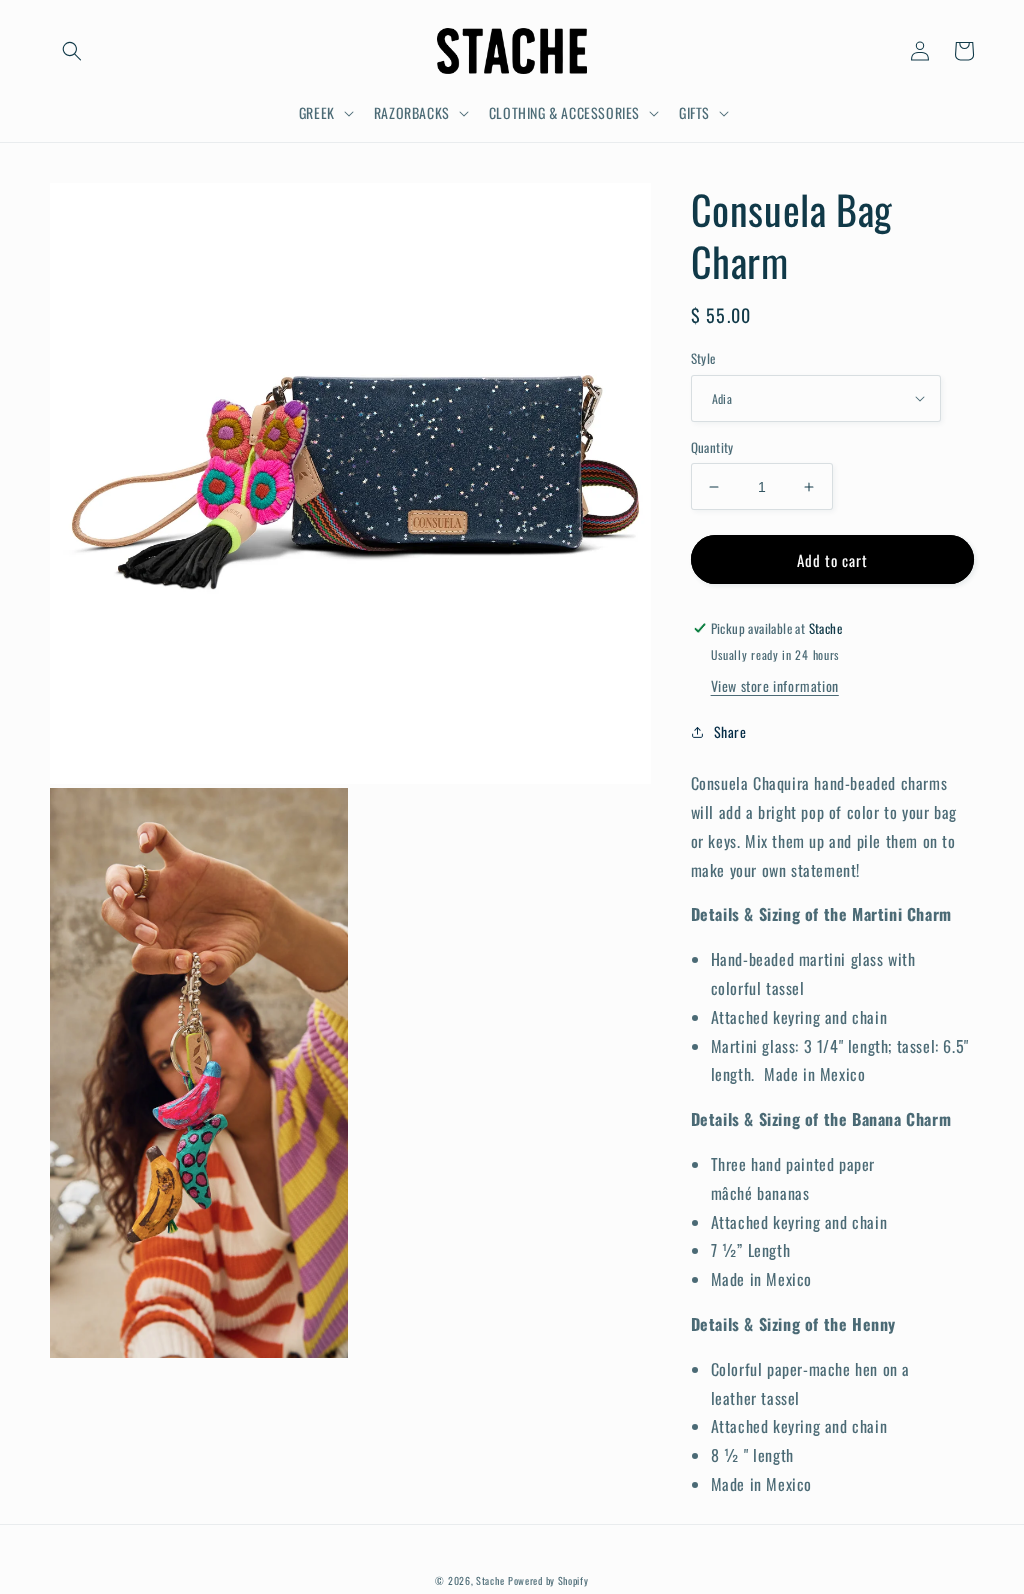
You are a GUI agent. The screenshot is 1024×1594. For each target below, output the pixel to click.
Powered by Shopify (548, 1580)
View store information (775, 685)
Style (703, 358)
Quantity (712, 447)
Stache (490, 1580)
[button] (72, 51)
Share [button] (730, 731)
